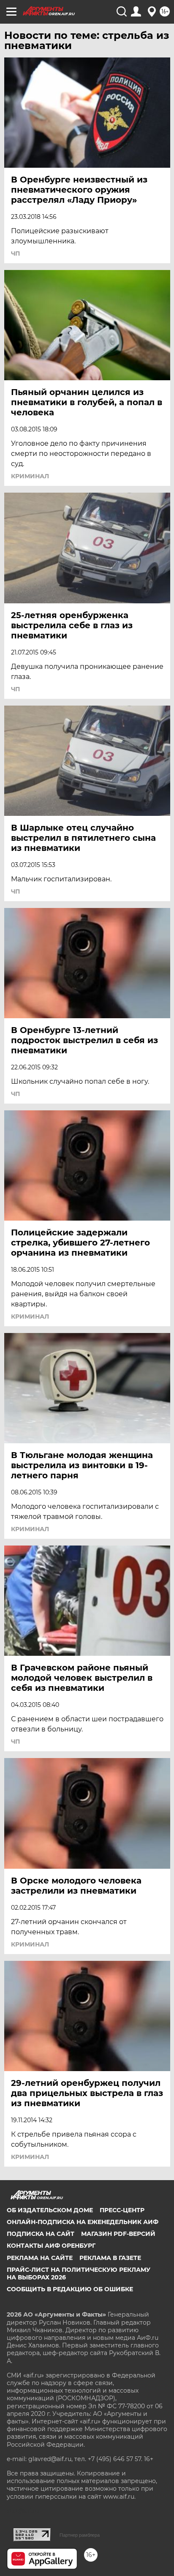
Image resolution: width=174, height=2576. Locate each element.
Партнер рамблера (80, 2535)
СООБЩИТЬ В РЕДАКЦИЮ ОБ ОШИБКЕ (70, 2289)
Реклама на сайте (40, 2258)
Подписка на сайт (41, 2234)
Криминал (30, 476)
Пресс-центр (122, 2210)
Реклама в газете (110, 2258)
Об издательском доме (50, 2210)
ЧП (15, 254)
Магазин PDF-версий (118, 2234)
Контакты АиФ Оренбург (51, 2246)
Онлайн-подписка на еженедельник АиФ (83, 2222)
